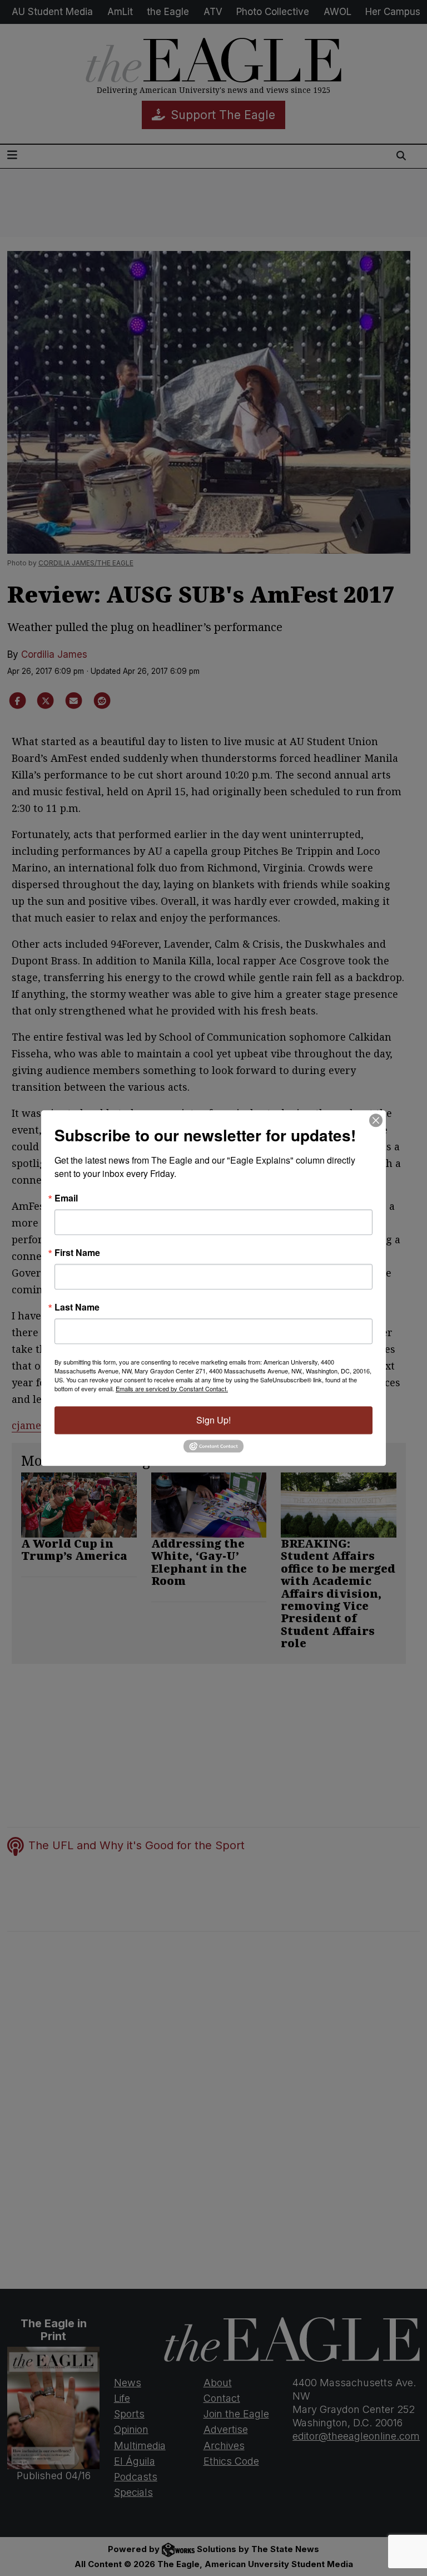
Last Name (77, 1307)
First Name (77, 1253)
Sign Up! (213, 1420)
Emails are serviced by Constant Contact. (172, 1388)
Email (66, 1198)
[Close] (376, 1120)
